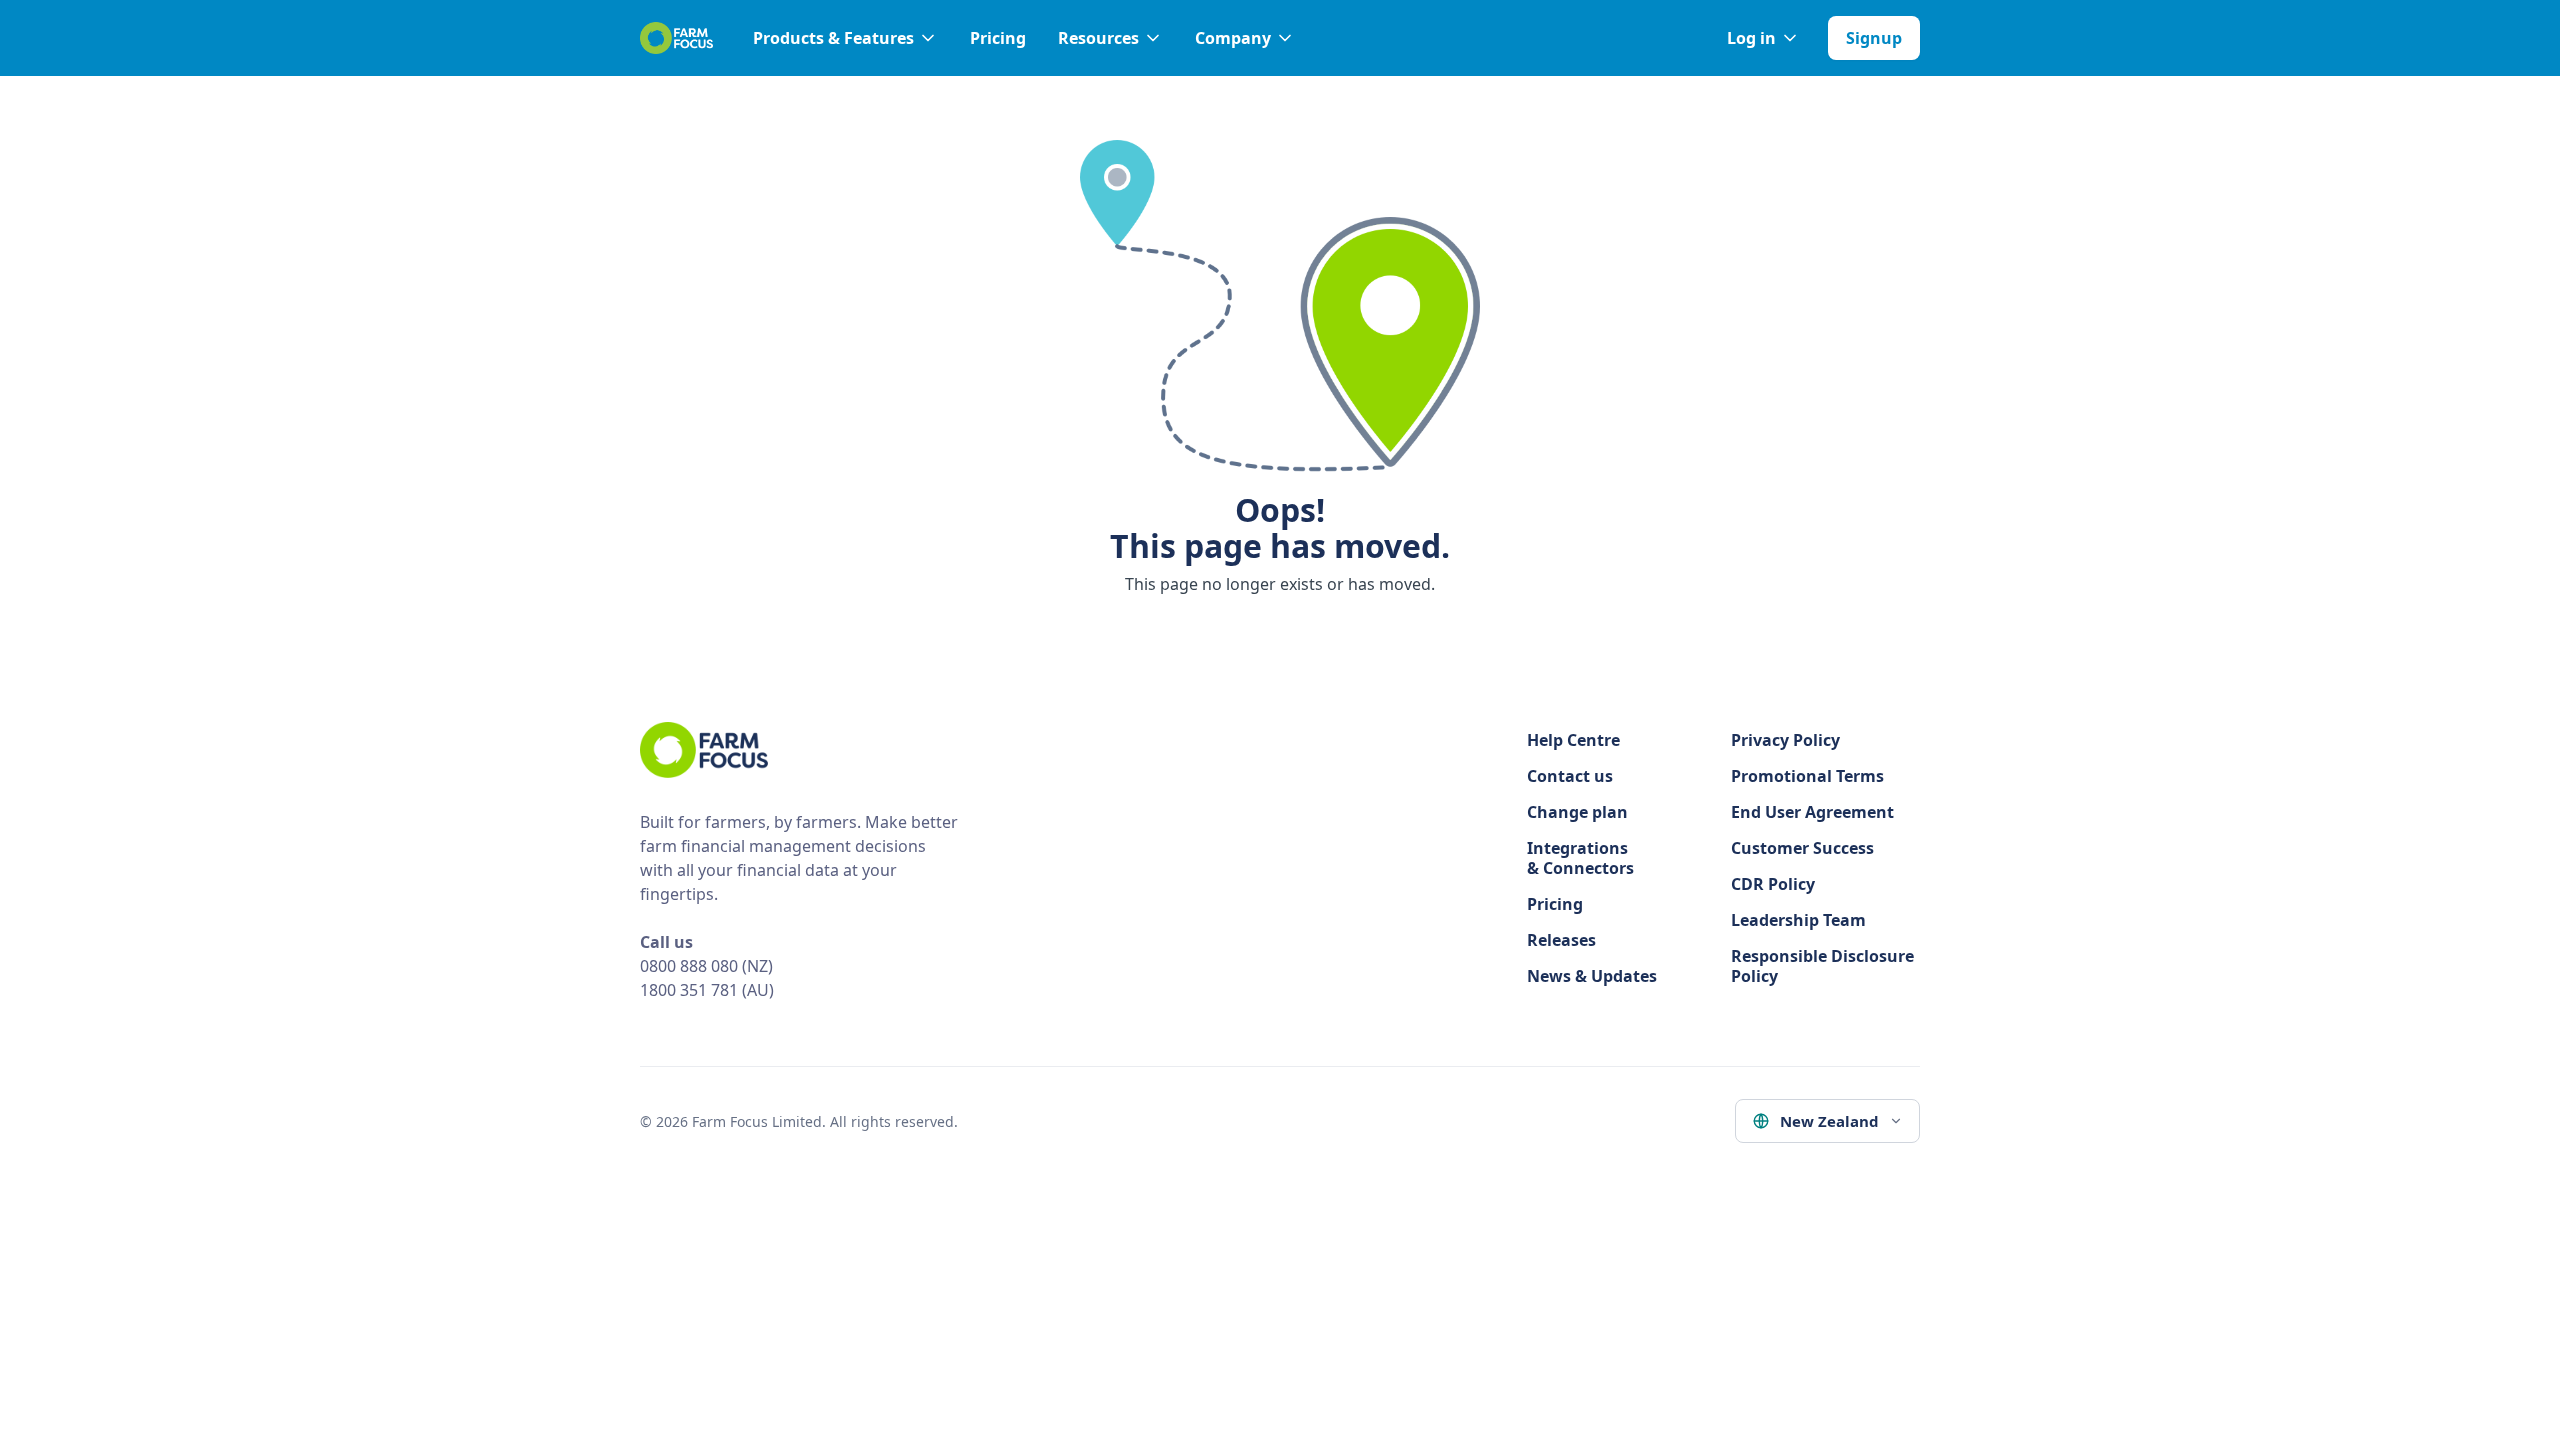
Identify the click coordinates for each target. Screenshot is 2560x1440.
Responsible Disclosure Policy (1822, 966)
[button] (845, 38)
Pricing (998, 38)
